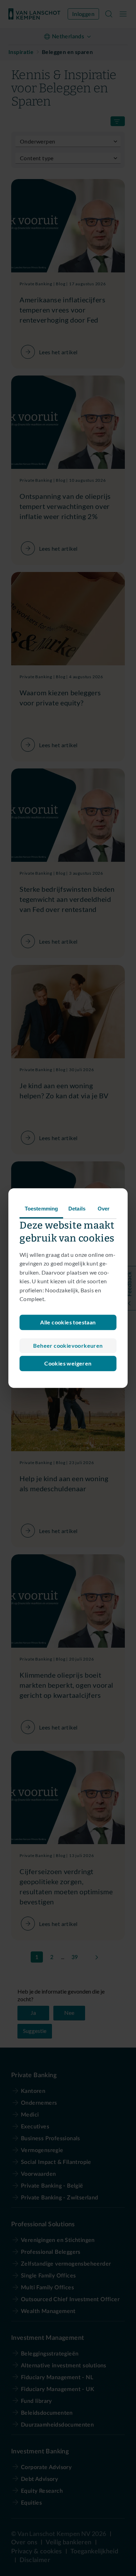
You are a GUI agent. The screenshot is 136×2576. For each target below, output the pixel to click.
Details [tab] (77, 1209)
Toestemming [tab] (41, 1209)
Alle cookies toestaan (68, 1322)
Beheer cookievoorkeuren (68, 1345)
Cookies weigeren (68, 1363)
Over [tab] (104, 1209)
